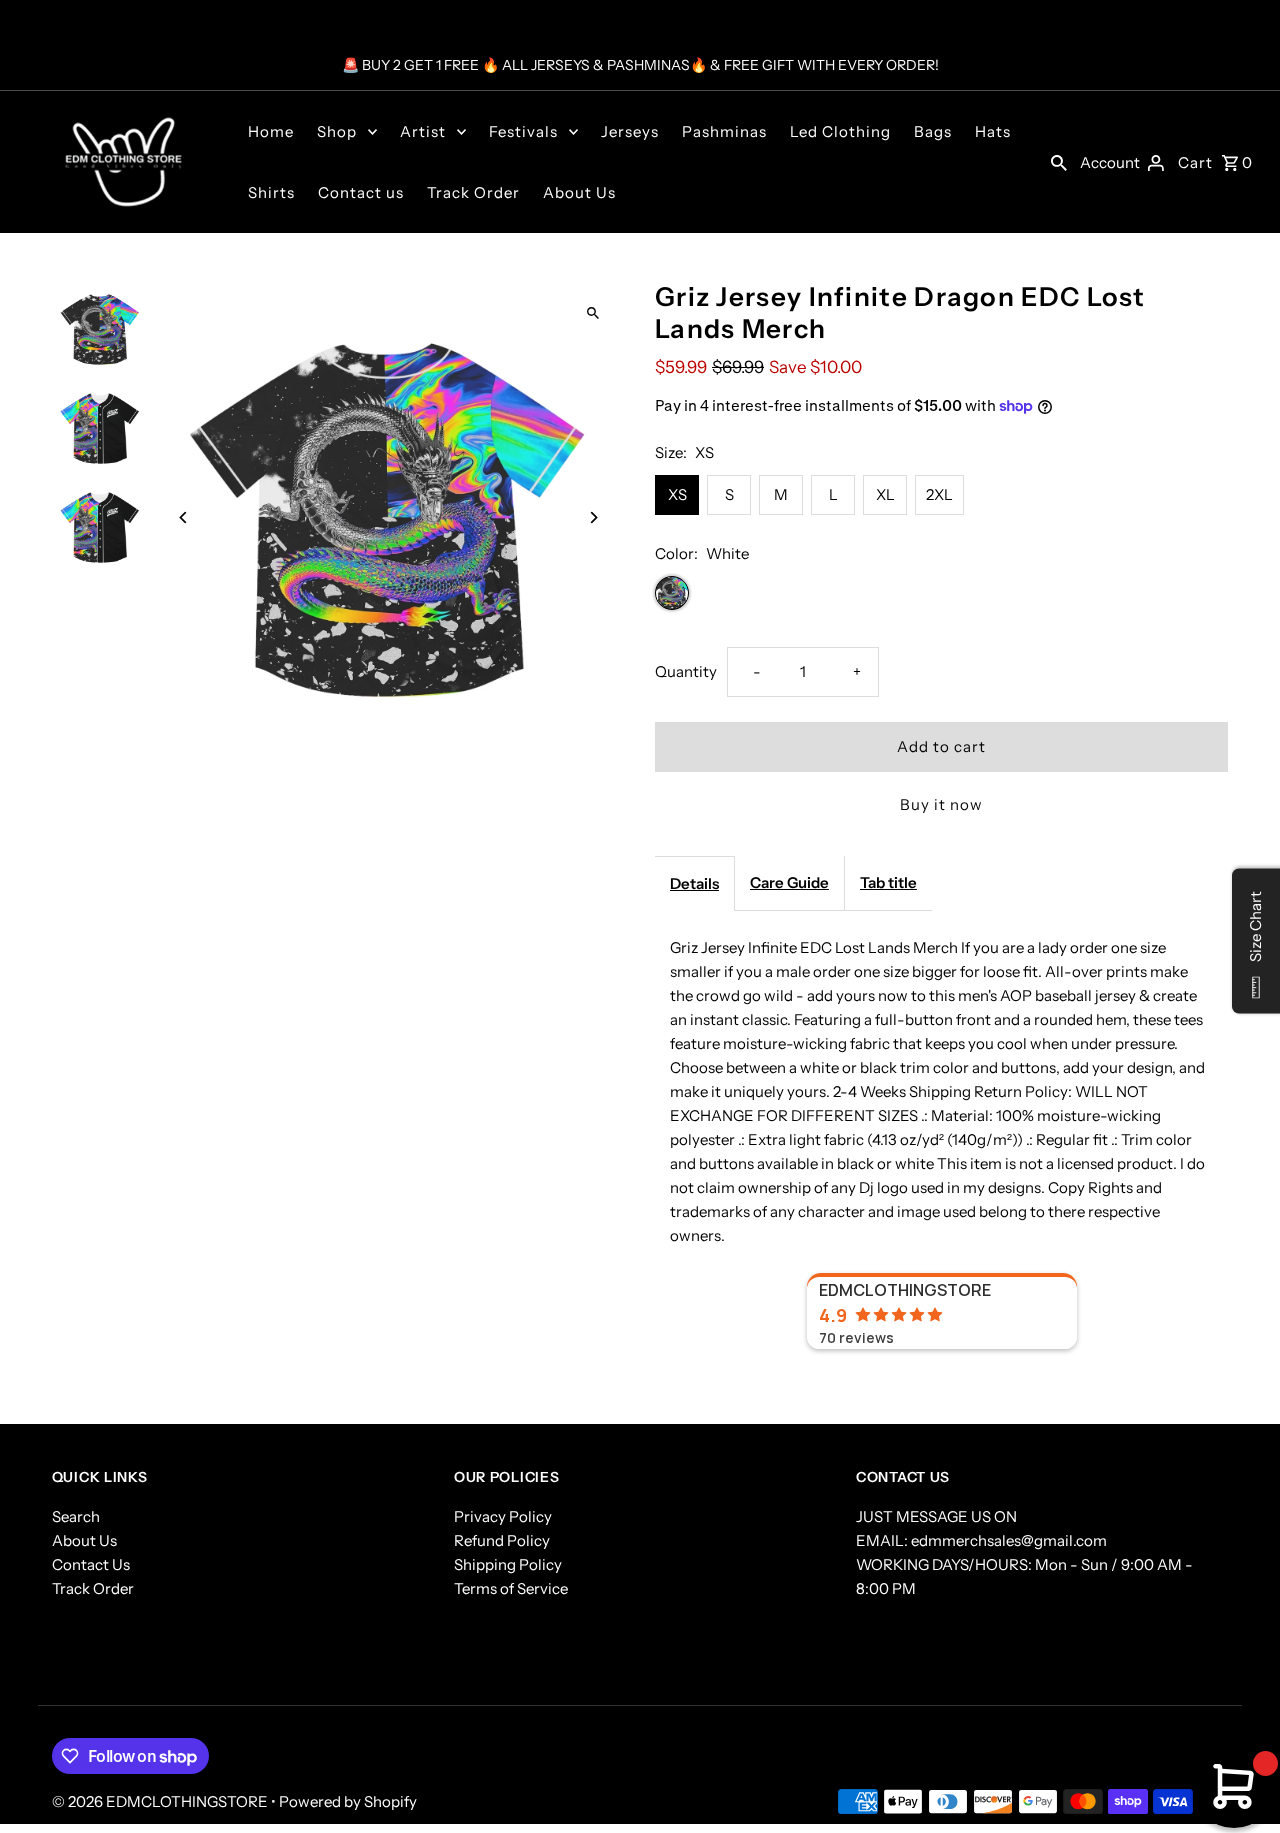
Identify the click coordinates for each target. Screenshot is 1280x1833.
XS (677, 494)
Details (694, 883)
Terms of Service (511, 1588)
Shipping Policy (508, 1564)
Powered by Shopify (348, 1801)
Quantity (686, 671)
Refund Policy (502, 1540)
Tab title (888, 882)
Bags (933, 131)
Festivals (523, 131)
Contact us (361, 192)
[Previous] (184, 517)
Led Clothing (840, 131)
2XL (939, 494)
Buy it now (941, 804)
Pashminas (724, 131)
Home (271, 131)
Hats (993, 131)
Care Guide (789, 882)
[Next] (592, 517)
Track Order (473, 192)
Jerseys (630, 131)
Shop (337, 131)
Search (76, 1516)
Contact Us (91, 1564)
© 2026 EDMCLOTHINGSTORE (161, 1801)
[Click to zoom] (592, 313)
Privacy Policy (503, 1516)
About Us (579, 192)
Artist (423, 131)
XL (885, 494)
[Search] (1059, 162)
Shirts (271, 192)
